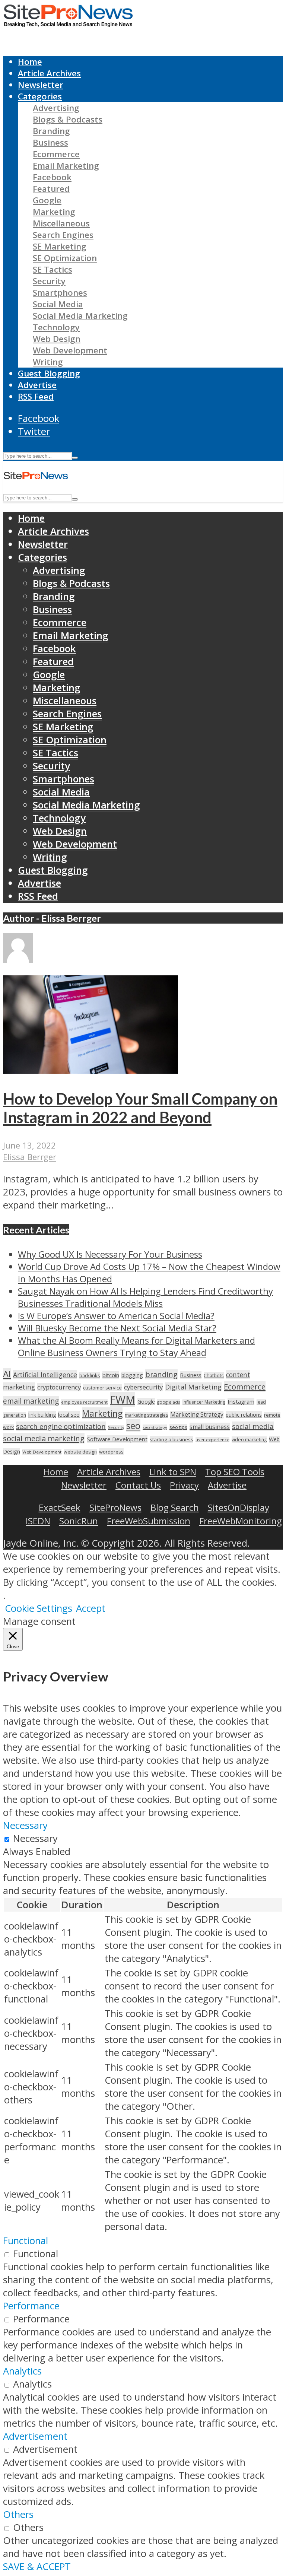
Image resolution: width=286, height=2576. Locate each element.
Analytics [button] (22, 2371)
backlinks (90, 1375)
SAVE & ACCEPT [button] (37, 2567)
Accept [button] (91, 1608)
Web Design (57, 339)
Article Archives (49, 73)
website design (80, 1452)
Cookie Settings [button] (39, 1608)
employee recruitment (84, 1402)
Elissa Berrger (30, 1157)
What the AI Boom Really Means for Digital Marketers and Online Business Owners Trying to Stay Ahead (136, 1346)
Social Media (58, 304)
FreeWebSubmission (149, 1521)
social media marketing (44, 1438)
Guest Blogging (49, 373)
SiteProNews (115, 1507)
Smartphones (60, 293)
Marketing (54, 212)
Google (47, 200)
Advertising (56, 108)
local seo (69, 1415)
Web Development (70, 350)
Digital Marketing (193, 1387)
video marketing (249, 1440)
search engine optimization (61, 1426)
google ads (169, 1402)
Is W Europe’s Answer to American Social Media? (116, 1316)
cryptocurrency (59, 1387)
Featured (51, 189)
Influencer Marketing (204, 1402)
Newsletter (41, 85)
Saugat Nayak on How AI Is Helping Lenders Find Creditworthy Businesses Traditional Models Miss (145, 1297)
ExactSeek (60, 1507)
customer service (102, 1388)
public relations (244, 1415)
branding (161, 1374)
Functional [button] (26, 2241)
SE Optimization (65, 258)
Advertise (37, 385)
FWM (123, 1400)
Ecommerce (56, 154)
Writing (48, 362)
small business (210, 1427)
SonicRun (79, 1521)
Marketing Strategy (197, 1415)
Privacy (184, 1485)
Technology (56, 327)
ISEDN (38, 1521)
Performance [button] (31, 2306)
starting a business (171, 1439)
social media (253, 1426)
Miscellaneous (61, 223)
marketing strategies (146, 1415)
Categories (40, 96)
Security (49, 281)
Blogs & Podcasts (68, 119)
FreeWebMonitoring (241, 1521)
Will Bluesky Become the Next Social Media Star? (117, 1328)
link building (42, 1415)
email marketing (31, 1401)
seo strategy (155, 1427)
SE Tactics (53, 269)
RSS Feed (36, 396)
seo (133, 1425)
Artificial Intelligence (45, 1375)
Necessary (35, 1838)
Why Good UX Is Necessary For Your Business (110, 1254)
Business (50, 142)
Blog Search (175, 1507)
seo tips (178, 1427)
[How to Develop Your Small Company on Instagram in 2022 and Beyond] (90, 1070)
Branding (51, 131)
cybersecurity (143, 1387)
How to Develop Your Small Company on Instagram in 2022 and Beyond (140, 1108)
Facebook (52, 177)
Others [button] (18, 2514)
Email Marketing (66, 166)
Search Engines (63, 235)
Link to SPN (173, 1472)
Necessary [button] (25, 1825)
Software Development (117, 1439)
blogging (132, 1375)
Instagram (241, 1401)
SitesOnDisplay (239, 1507)
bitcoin (111, 1375)
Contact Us (138, 1485)
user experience (212, 1440)
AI (7, 1374)
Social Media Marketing (80, 316)
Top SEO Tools (235, 1472)
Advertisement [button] (35, 2436)
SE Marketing (60, 246)
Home (30, 62)
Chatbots (214, 1375)
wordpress (111, 1452)
